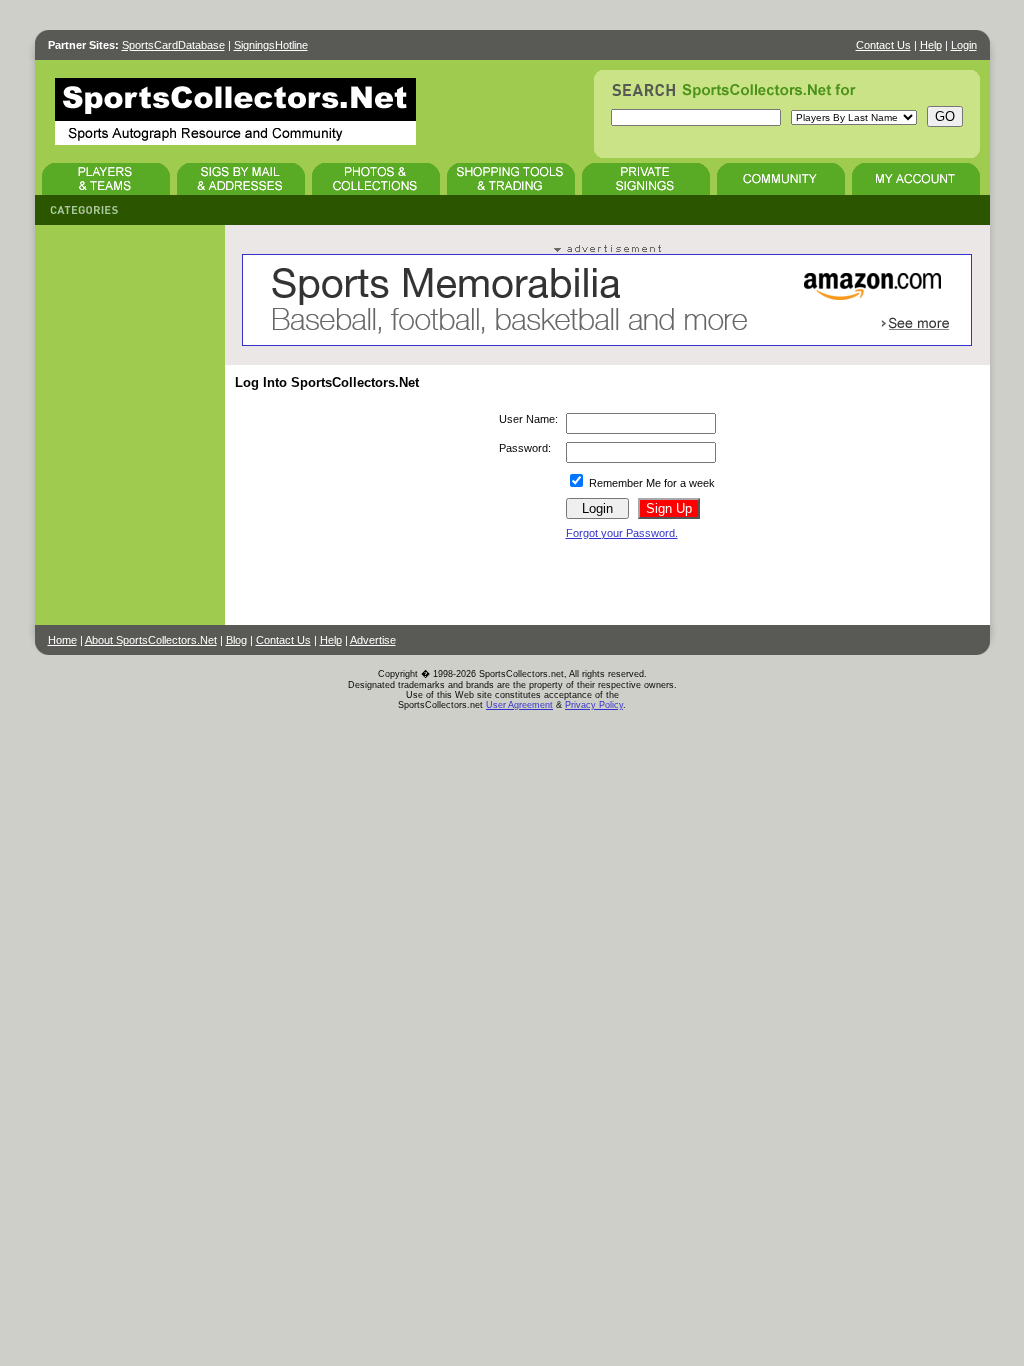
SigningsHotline (271, 45)
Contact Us (883, 45)
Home (62, 640)
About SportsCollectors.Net (151, 640)
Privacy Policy (594, 705)
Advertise (373, 640)
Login (964, 45)
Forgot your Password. (622, 533)
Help (931, 45)
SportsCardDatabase (173, 45)
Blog (236, 640)
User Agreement (519, 705)
